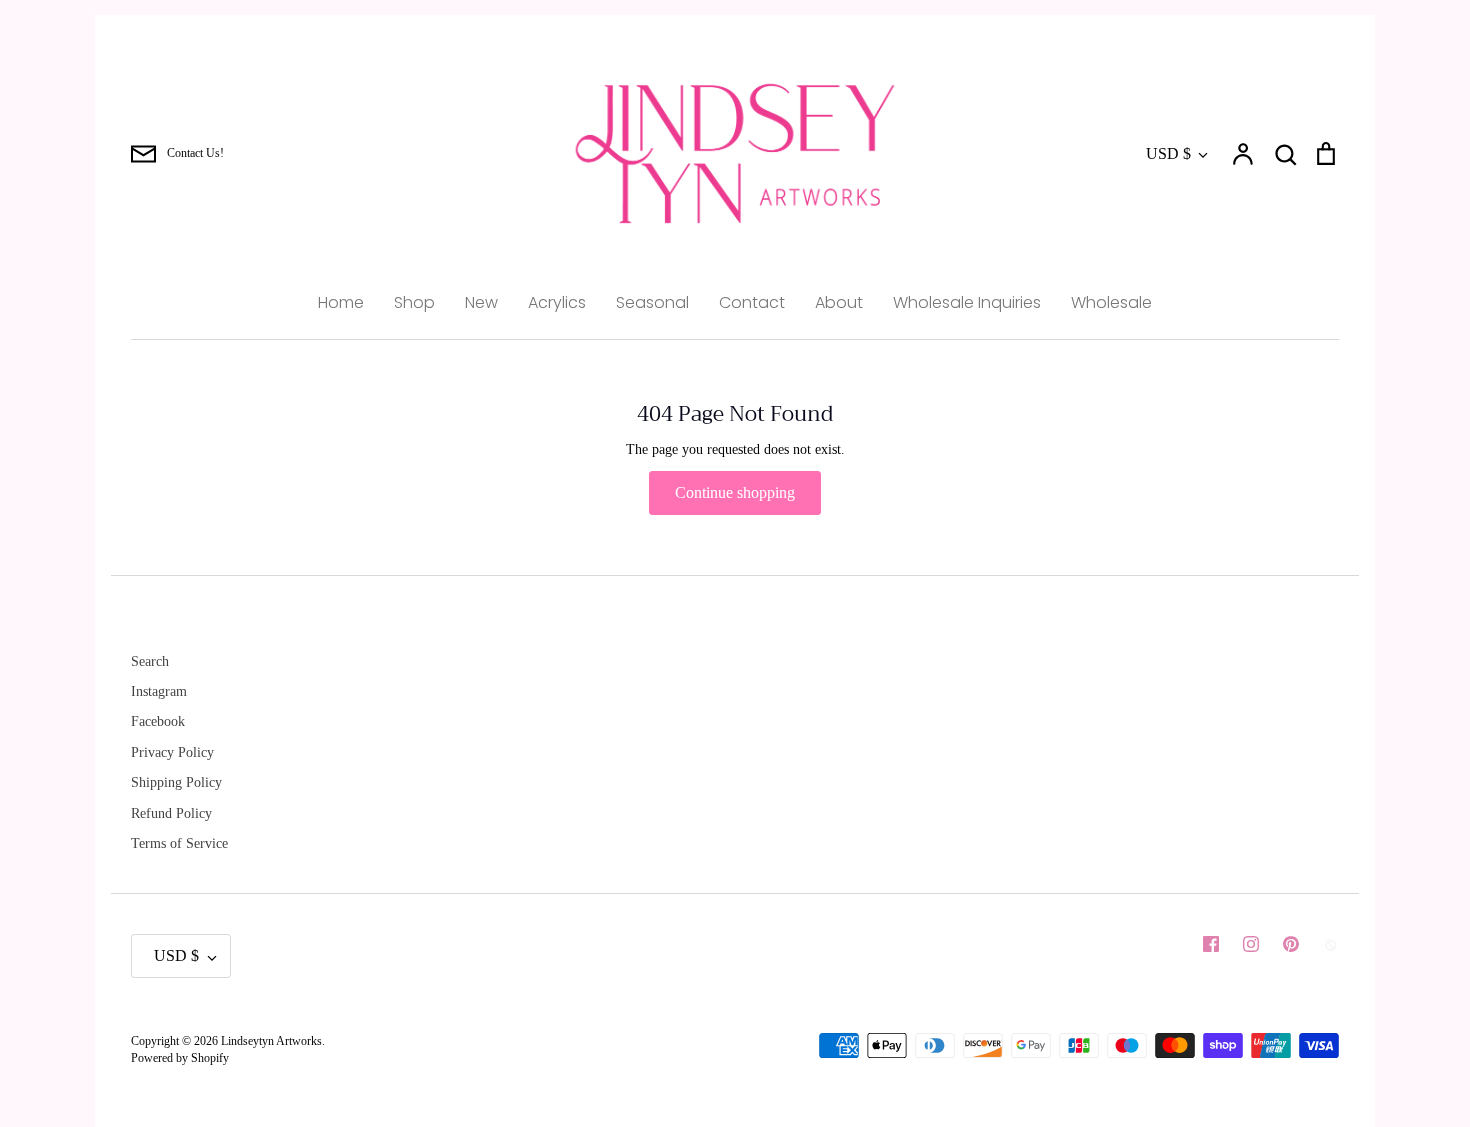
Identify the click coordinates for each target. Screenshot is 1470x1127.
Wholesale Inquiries (967, 302)
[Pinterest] (1291, 944)
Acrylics (557, 302)
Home (341, 302)
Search (150, 661)
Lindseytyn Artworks (271, 1041)
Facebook (158, 721)
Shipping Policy (176, 782)
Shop (414, 302)
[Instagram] (1251, 944)
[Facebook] (1211, 944)
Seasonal (652, 302)
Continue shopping (735, 492)
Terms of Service (179, 843)
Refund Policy (171, 813)
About (839, 302)
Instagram (159, 691)
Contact (752, 302)
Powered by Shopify (180, 1058)
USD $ (1168, 153)
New (481, 302)
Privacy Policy (172, 752)
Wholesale (1111, 302)
